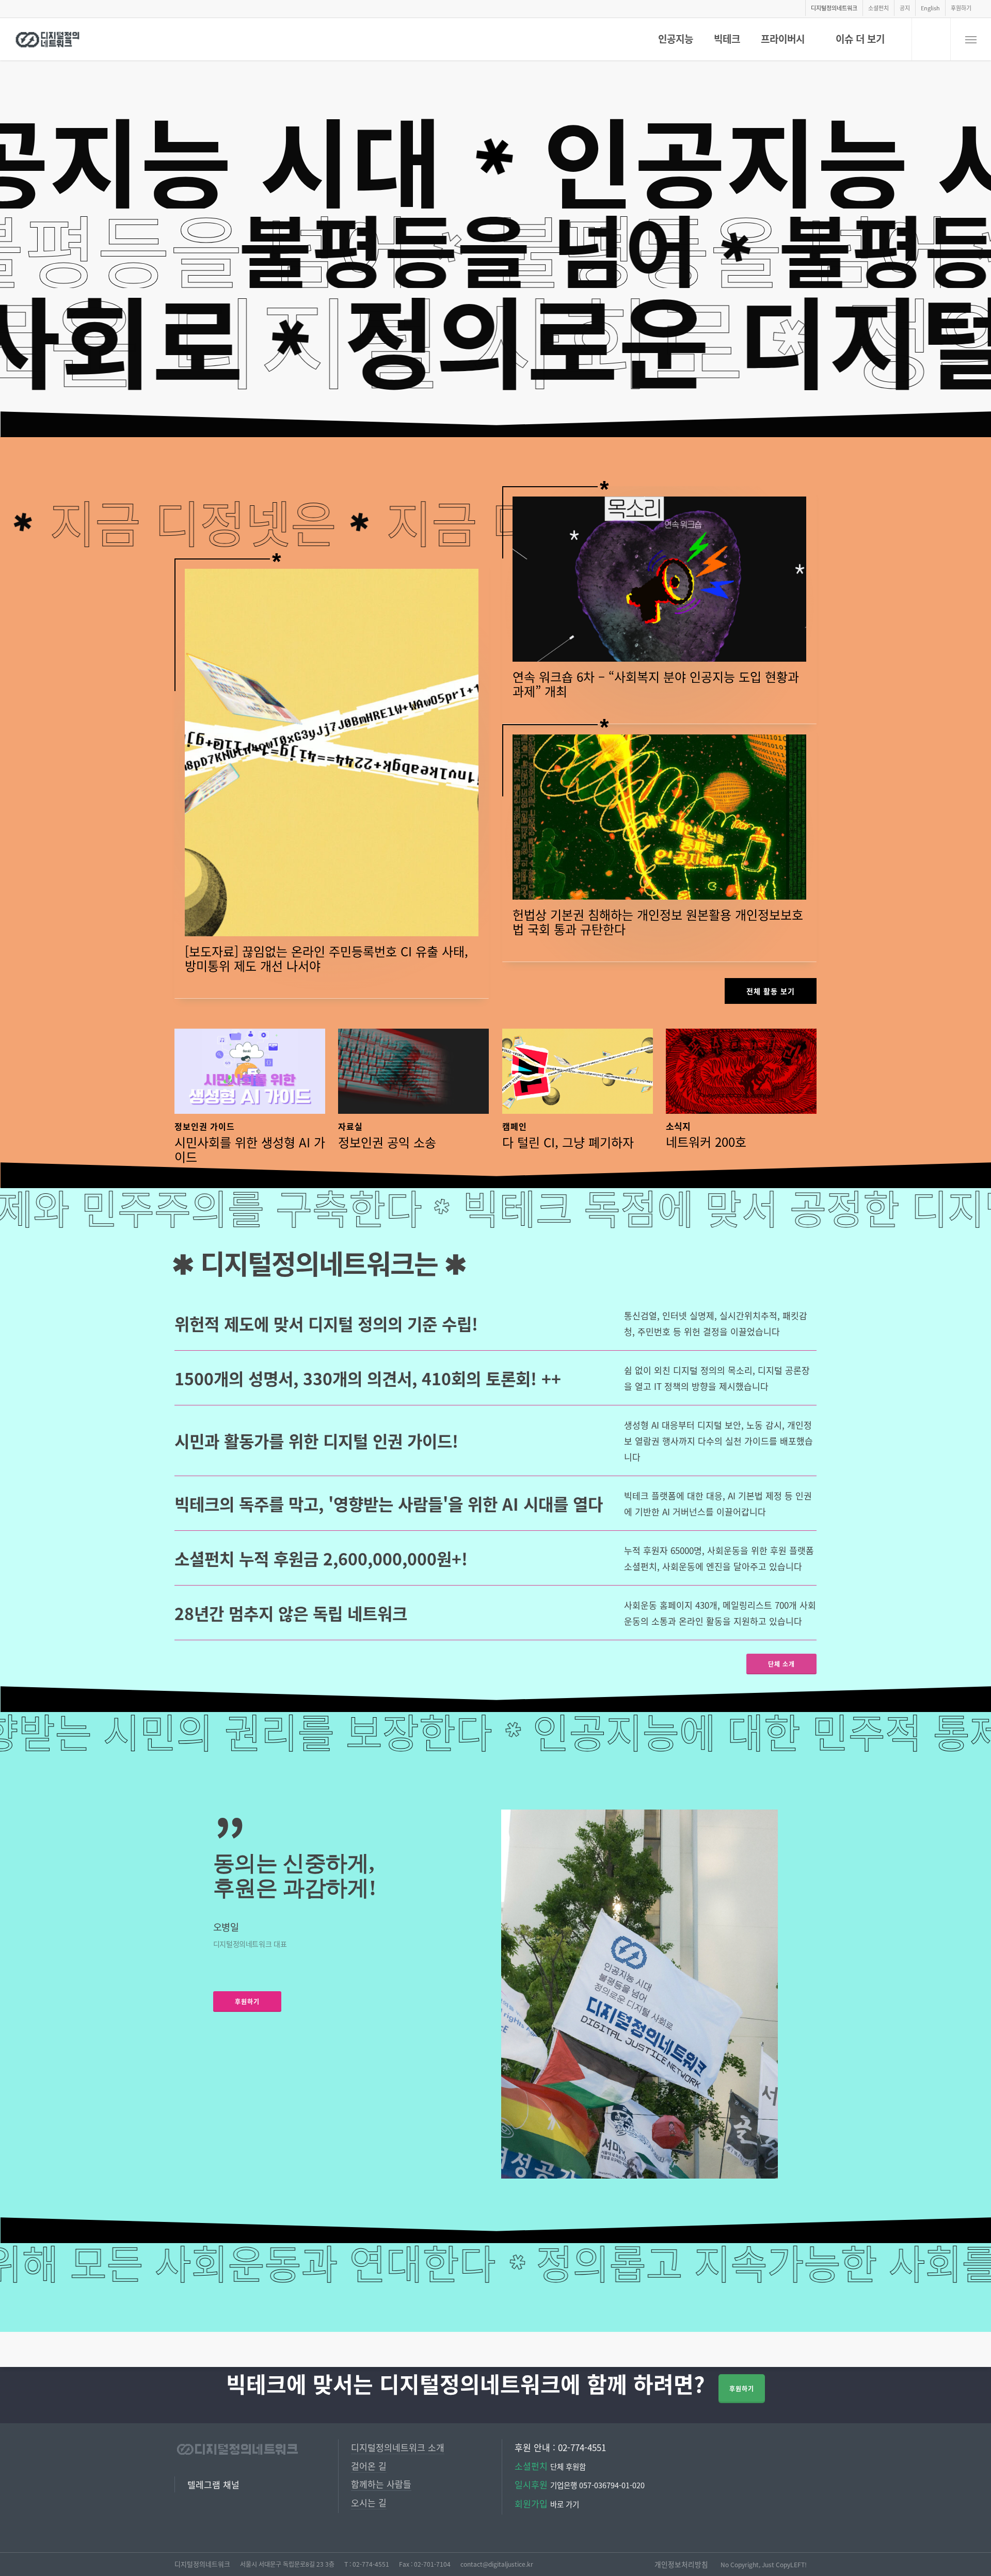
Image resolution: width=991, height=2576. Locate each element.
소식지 (678, 1126)
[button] (971, 39)
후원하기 (742, 2388)
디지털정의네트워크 (202, 2564)
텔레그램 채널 (213, 2484)
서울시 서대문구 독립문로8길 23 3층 (287, 2564)
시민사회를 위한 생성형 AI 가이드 (250, 1149)
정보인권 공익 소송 (387, 1142)
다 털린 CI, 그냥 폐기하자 (568, 1142)
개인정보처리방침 (681, 2564)
